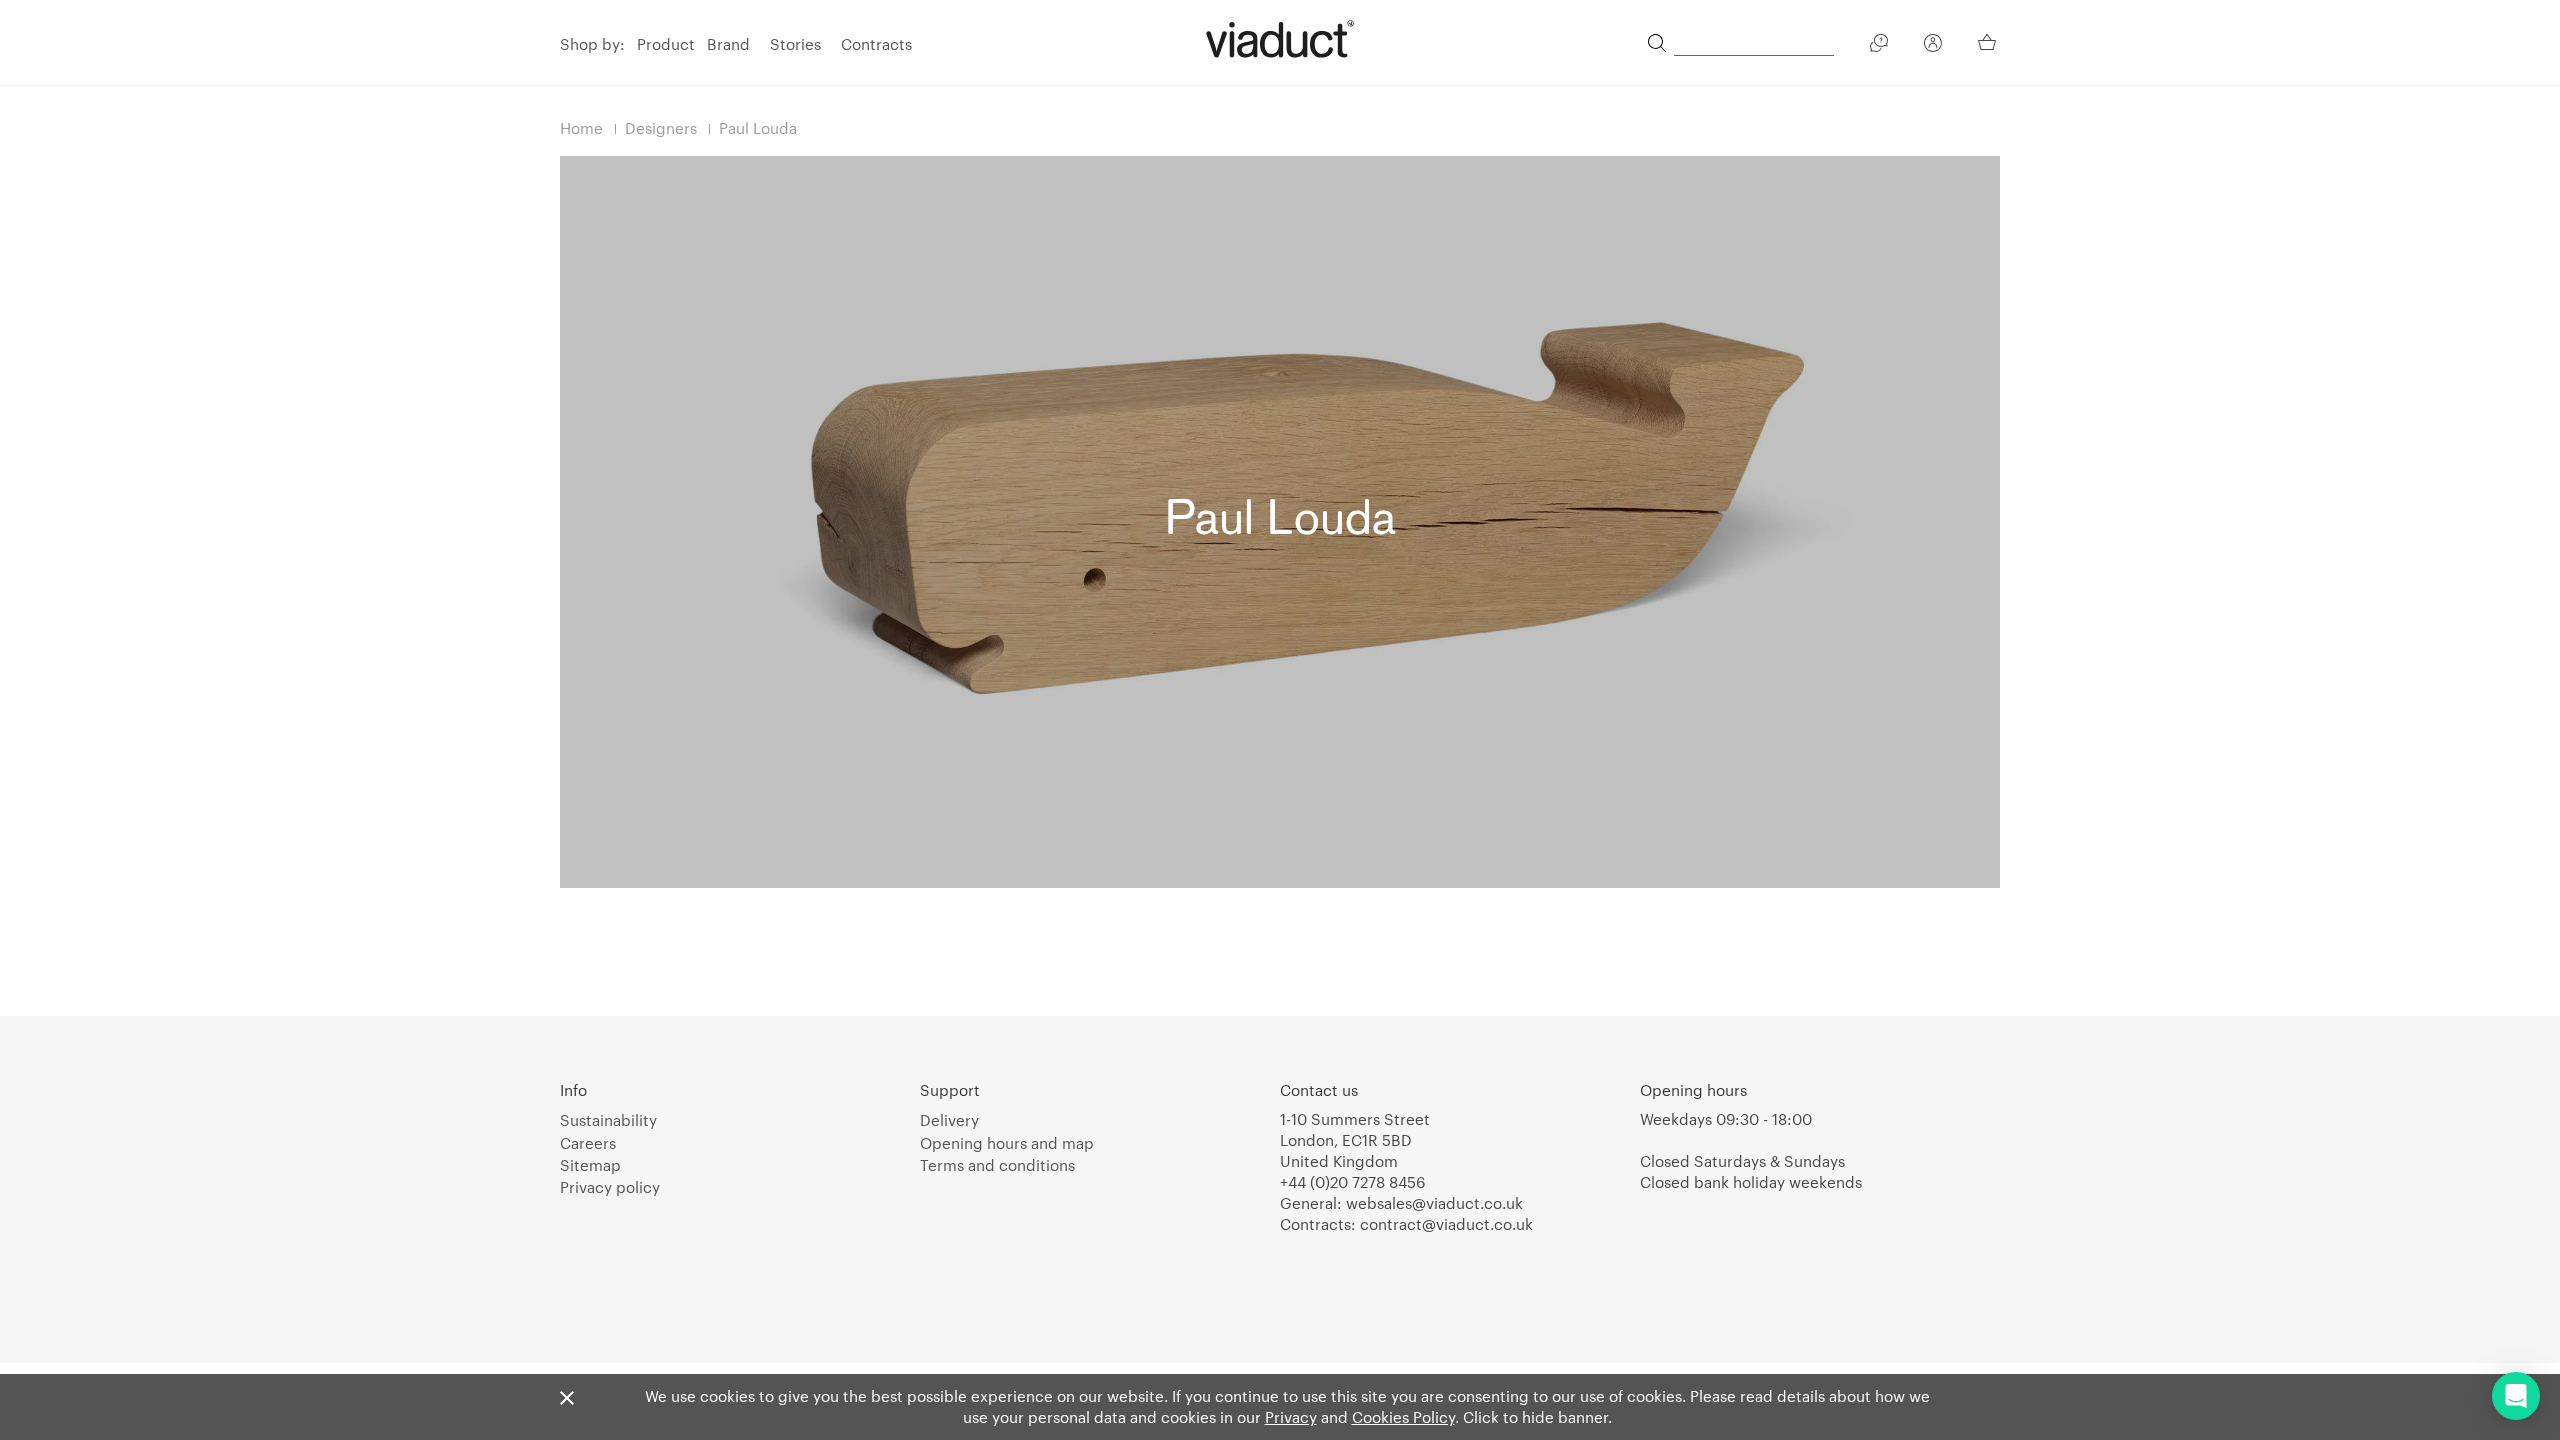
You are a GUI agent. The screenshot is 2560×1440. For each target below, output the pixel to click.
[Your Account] (1933, 46)
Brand (728, 44)
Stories (795, 44)
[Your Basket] (1989, 42)
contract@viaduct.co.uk (1446, 1224)
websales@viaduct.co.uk (1434, 1203)
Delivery (949, 1120)
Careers (588, 1143)
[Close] (567, 1399)
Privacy (1291, 1417)
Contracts (876, 44)
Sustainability (608, 1120)
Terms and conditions (997, 1165)
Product (666, 44)
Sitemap (590, 1165)
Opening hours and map (1007, 1143)
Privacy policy (610, 1187)
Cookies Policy (1403, 1417)
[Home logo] (1280, 39)
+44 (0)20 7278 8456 (1352, 1182)
